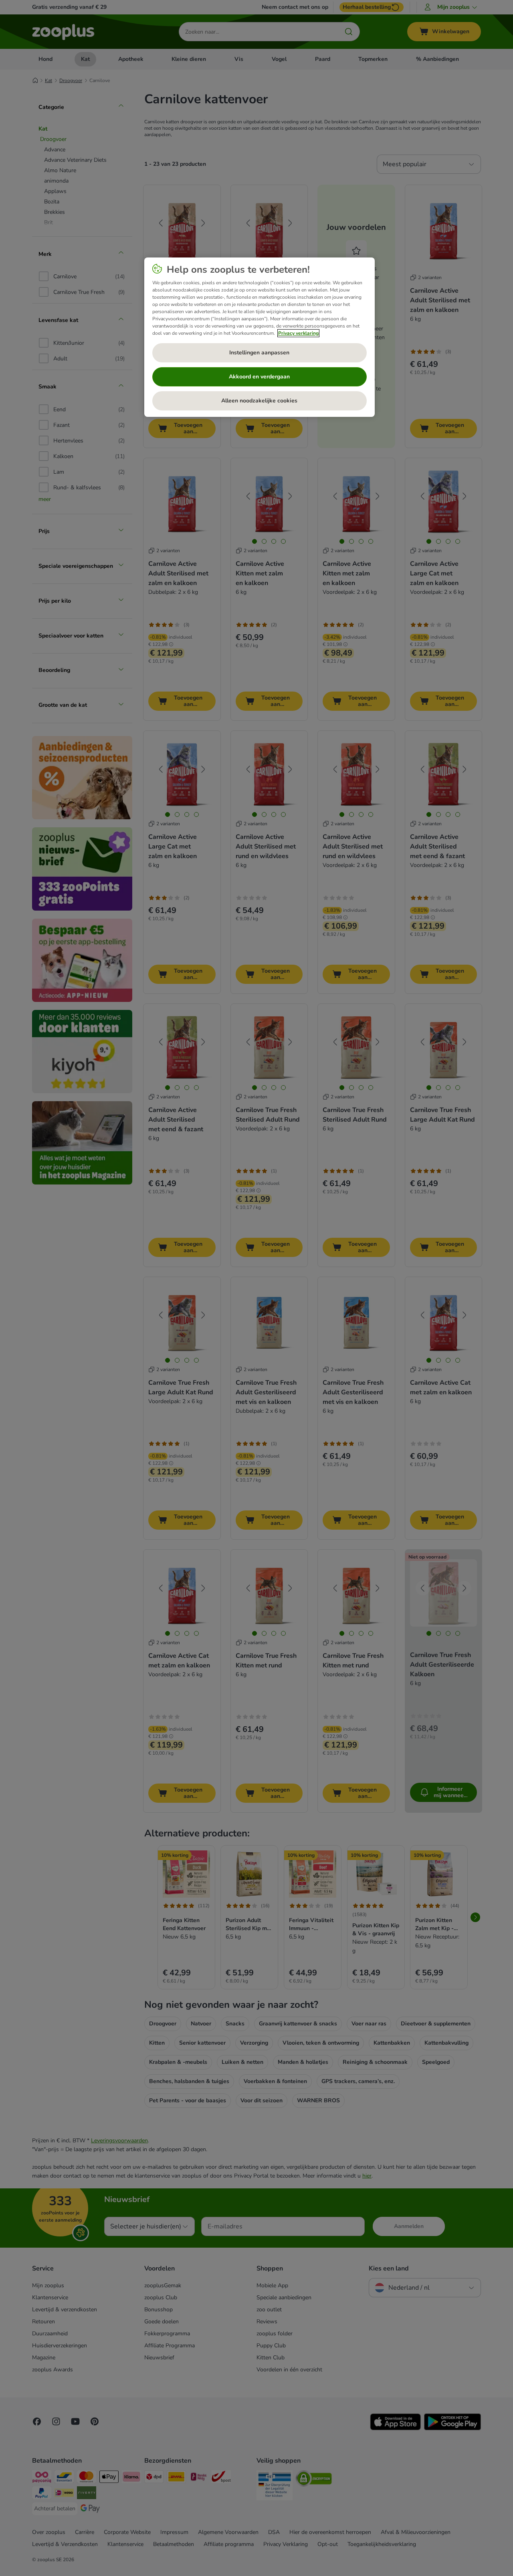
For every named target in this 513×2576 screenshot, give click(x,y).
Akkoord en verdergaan (259, 377)
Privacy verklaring (298, 333)
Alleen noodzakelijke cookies (259, 401)
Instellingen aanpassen (259, 353)
